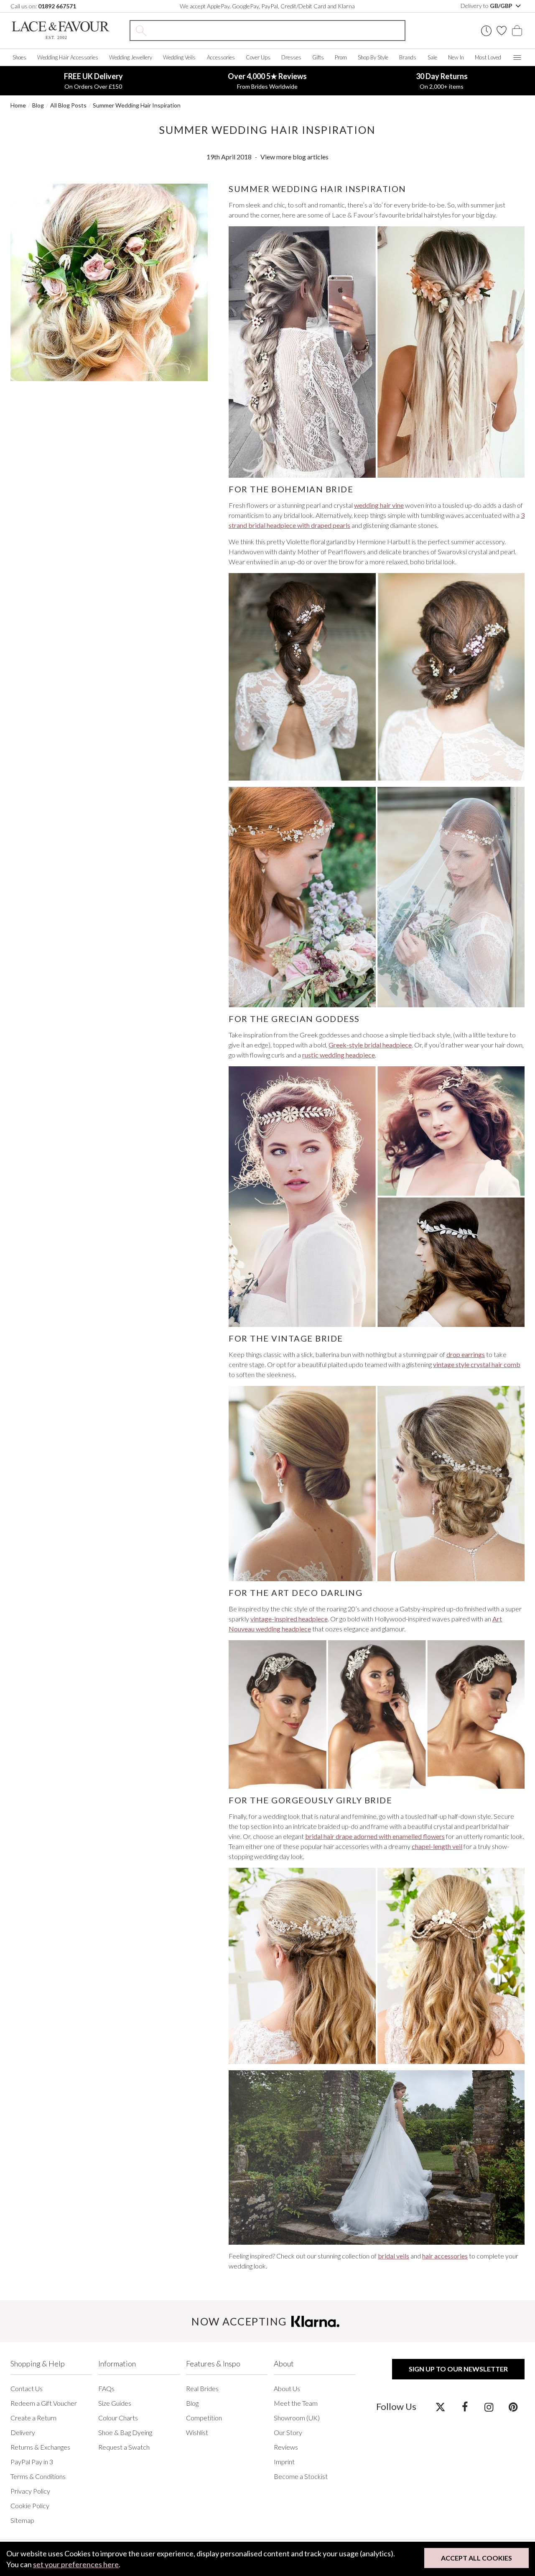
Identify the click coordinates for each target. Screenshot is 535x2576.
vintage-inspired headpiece (289, 1619)
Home (18, 105)
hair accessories (445, 2256)
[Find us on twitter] (440, 2407)
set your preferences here (76, 2564)
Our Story (288, 2432)
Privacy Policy (30, 2491)
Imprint (284, 2462)
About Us (287, 2388)
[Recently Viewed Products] (486, 31)
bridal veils (394, 2256)
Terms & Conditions (38, 2476)
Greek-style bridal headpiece (370, 1045)
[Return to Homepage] (61, 30)
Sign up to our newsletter (458, 2369)
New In (456, 57)
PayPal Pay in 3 (32, 2462)
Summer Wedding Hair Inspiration (137, 105)
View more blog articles (294, 157)
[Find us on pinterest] (513, 2407)
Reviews (286, 2447)
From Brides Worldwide (267, 81)
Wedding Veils (179, 57)
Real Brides (202, 2388)
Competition (204, 2418)
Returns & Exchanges (40, 2447)
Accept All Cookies (476, 2558)
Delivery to (487, 6)
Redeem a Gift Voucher (44, 2403)
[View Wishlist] (502, 31)
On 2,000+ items (442, 81)
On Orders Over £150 (93, 81)
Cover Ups (258, 57)
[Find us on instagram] (489, 2407)
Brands (408, 57)
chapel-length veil (437, 1846)
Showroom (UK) (297, 2418)
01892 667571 (57, 6)
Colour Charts (118, 2418)
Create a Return (33, 2418)
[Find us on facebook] (465, 2407)
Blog (38, 105)
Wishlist (197, 2432)
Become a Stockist (301, 2476)
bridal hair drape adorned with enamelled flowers (375, 1836)
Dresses (291, 57)
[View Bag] (517, 31)
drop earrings (466, 1354)
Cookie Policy (30, 2506)
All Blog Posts (68, 105)
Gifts (318, 57)
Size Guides (115, 2403)
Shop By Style (373, 57)
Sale (432, 57)
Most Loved (488, 57)
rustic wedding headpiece (339, 1055)
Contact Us (27, 2388)
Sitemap (22, 2520)
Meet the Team (296, 2403)
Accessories (221, 57)
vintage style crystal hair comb (477, 1364)
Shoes (19, 57)
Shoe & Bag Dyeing (125, 2432)
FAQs (106, 2388)
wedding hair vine (379, 505)
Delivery (23, 2432)
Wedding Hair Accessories (68, 57)
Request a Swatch (124, 2447)
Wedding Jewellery (131, 57)
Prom (341, 57)
